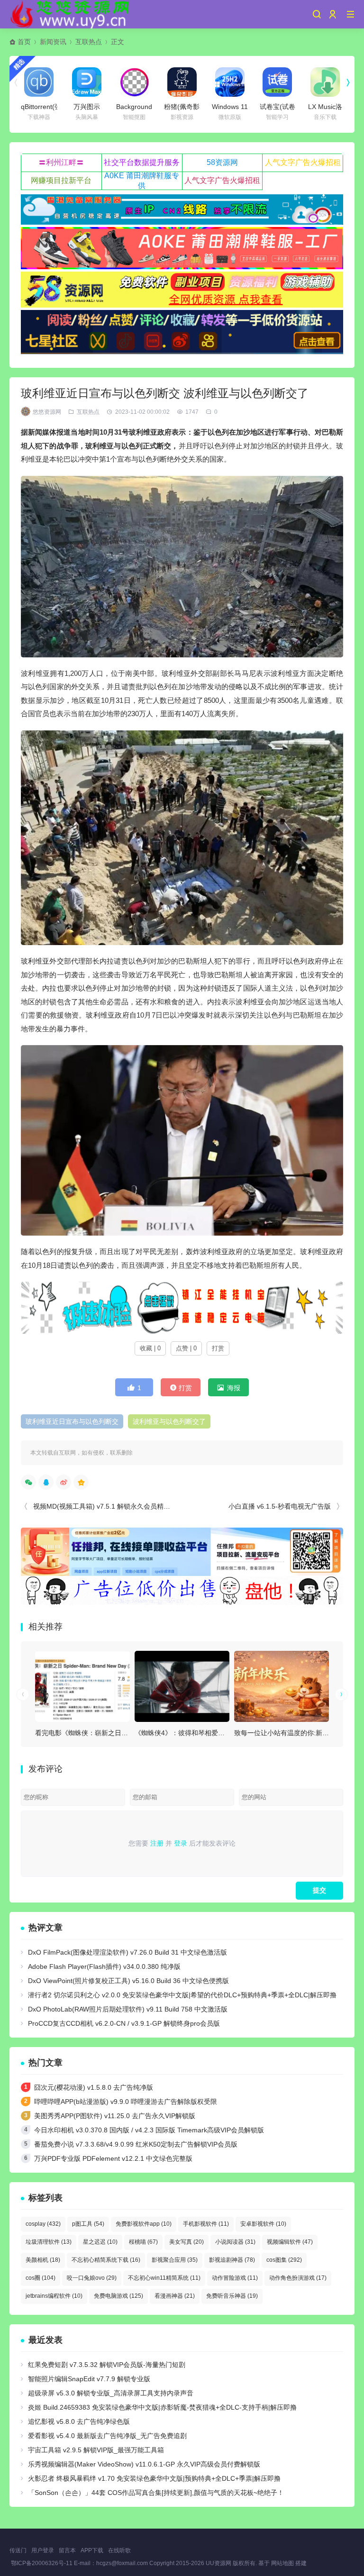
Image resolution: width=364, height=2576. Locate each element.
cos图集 (284, 2260)
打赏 (218, 1348)
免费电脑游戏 (118, 2296)
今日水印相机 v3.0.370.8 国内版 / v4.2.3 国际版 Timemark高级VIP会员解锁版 (149, 2130)
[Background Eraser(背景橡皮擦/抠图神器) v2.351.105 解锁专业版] (134, 82)
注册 (157, 1843)
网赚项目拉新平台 (61, 180)
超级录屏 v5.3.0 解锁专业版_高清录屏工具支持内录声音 (111, 2393)
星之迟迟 (100, 2242)
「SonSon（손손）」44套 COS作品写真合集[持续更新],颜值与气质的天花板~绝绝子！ (156, 2493)
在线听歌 (119, 2550)
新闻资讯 (53, 42)
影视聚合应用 (175, 2260)
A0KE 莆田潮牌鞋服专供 (142, 181)
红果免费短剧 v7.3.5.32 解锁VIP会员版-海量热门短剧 (107, 2365)
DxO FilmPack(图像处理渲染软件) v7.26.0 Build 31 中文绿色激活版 (127, 1952)
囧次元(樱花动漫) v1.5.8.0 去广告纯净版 (94, 2087)
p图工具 (88, 2224)
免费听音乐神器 (232, 2296)
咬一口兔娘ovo (92, 2278)
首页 (24, 42)
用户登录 (43, 2550)
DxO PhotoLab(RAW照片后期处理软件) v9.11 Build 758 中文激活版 (128, 2009)
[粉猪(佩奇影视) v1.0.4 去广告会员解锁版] (182, 82)
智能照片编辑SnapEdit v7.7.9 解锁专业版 (89, 2379)
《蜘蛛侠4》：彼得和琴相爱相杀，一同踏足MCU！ (210, 1733)
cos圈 (41, 2278)
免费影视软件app (144, 2224)
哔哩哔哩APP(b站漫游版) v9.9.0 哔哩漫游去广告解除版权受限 (126, 2102)
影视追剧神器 (232, 2260)
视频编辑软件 (290, 2242)
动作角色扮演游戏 (298, 2278)
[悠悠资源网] (71, 14)
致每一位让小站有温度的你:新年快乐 (288, 1733)
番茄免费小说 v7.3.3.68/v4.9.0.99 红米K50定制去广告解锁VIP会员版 (136, 2144)
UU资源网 (218, 2563)
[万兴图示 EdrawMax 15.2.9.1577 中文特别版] (87, 82)
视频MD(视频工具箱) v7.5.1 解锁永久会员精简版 (105, 1506)
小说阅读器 (235, 2242)
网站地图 (282, 2563)
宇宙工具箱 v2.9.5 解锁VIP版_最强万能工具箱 (96, 2450)
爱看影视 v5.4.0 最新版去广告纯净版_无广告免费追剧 (107, 2436)
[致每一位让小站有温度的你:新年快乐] (282, 1686)
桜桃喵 (143, 2242)
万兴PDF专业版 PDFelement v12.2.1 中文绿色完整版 (113, 2158)
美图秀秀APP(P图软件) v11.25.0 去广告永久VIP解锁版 (115, 2116)
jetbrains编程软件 (54, 2296)
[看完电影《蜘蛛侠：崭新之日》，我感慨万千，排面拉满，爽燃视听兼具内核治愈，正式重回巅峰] (82, 1686)
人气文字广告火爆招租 (303, 162)
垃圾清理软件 (49, 2242)
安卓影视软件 (263, 2224)
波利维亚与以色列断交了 (169, 1421)
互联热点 (89, 42)
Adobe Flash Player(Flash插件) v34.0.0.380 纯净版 (104, 1966)
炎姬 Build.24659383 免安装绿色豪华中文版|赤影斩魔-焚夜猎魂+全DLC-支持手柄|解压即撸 (162, 2407)
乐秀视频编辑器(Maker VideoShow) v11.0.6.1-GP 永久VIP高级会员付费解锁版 (144, 2464)
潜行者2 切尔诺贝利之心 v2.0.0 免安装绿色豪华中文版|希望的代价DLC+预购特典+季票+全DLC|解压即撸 (182, 1995)
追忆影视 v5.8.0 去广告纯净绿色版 (79, 2421)
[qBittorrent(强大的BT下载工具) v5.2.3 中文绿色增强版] (39, 82)
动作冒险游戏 (235, 2278)
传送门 (18, 2550)
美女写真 (187, 2242)
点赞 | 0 (186, 1348)
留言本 (67, 2550)
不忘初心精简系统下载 (106, 2260)
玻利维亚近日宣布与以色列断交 (72, 1421)
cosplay (43, 2224)
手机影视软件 (206, 2224)
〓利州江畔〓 (61, 162)
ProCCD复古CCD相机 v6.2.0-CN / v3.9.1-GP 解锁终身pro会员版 (124, 2023)
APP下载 (92, 2550)
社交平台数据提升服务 (142, 162)
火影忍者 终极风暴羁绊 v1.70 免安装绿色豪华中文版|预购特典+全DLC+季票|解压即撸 (154, 2478)
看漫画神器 (175, 2296)
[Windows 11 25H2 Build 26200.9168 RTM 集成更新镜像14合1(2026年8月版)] (230, 82)
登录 (181, 1843)
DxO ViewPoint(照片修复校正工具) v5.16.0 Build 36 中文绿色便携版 (128, 1981)
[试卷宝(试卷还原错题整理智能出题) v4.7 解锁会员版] (277, 82)
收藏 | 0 (150, 1348)
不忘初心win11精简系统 (164, 2278)
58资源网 (222, 162)
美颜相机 (43, 2260)
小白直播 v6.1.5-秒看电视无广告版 (280, 1506)
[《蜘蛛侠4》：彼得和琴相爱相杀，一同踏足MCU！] (182, 1686)
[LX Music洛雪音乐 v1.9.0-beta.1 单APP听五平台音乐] (325, 82)
